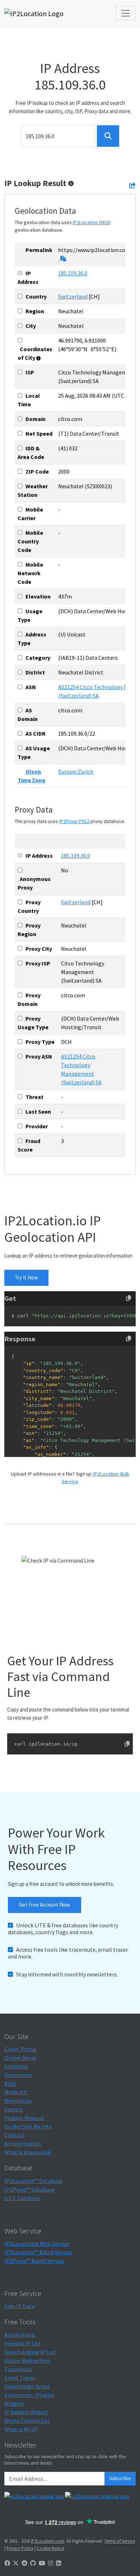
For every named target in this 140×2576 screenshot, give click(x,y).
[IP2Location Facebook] (7, 2563)
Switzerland (73, 296)
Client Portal (20, 2049)
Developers (18, 2075)
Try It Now (26, 1277)
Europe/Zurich (76, 771)
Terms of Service (120, 2541)
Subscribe (120, 2478)
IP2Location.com (48, 2541)
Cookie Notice (50, 2548)
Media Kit (16, 2092)
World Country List (27, 2421)
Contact (14, 2135)
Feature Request (24, 2118)
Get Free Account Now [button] (45, 1905)
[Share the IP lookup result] (132, 185)
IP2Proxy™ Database (29, 2189)
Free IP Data (19, 2306)
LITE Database (22, 2198)
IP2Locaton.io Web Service (37, 2243)
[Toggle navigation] (126, 13)
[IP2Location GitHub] (33, 2563)
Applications (20, 2335)
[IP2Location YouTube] (42, 2563)
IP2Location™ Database (33, 2181)
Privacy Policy (20, 2548)
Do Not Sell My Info (28, 2126)
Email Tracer (20, 2378)
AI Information (23, 2144)
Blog (10, 2083)
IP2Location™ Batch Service (38, 2252)
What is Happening (28, 2152)
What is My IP (21, 2429)
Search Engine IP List (30, 2352)
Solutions (16, 2066)
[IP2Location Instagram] (51, 2563)
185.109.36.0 (73, 273)
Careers (14, 2109)
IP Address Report (26, 2412)
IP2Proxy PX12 (74, 821)
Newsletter (18, 2101)
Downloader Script (27, 2386)
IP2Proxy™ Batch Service (34, 2261)
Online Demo (20, 2058)
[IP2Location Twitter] (16, 2563)
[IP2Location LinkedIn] (59, 2563)
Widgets (14, 2403)
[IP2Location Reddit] (24, 2563)
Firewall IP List (23, 2343)
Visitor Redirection (27, 2360)
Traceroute (18, 2369)
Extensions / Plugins (29, 2395)
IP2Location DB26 (92, 222)
